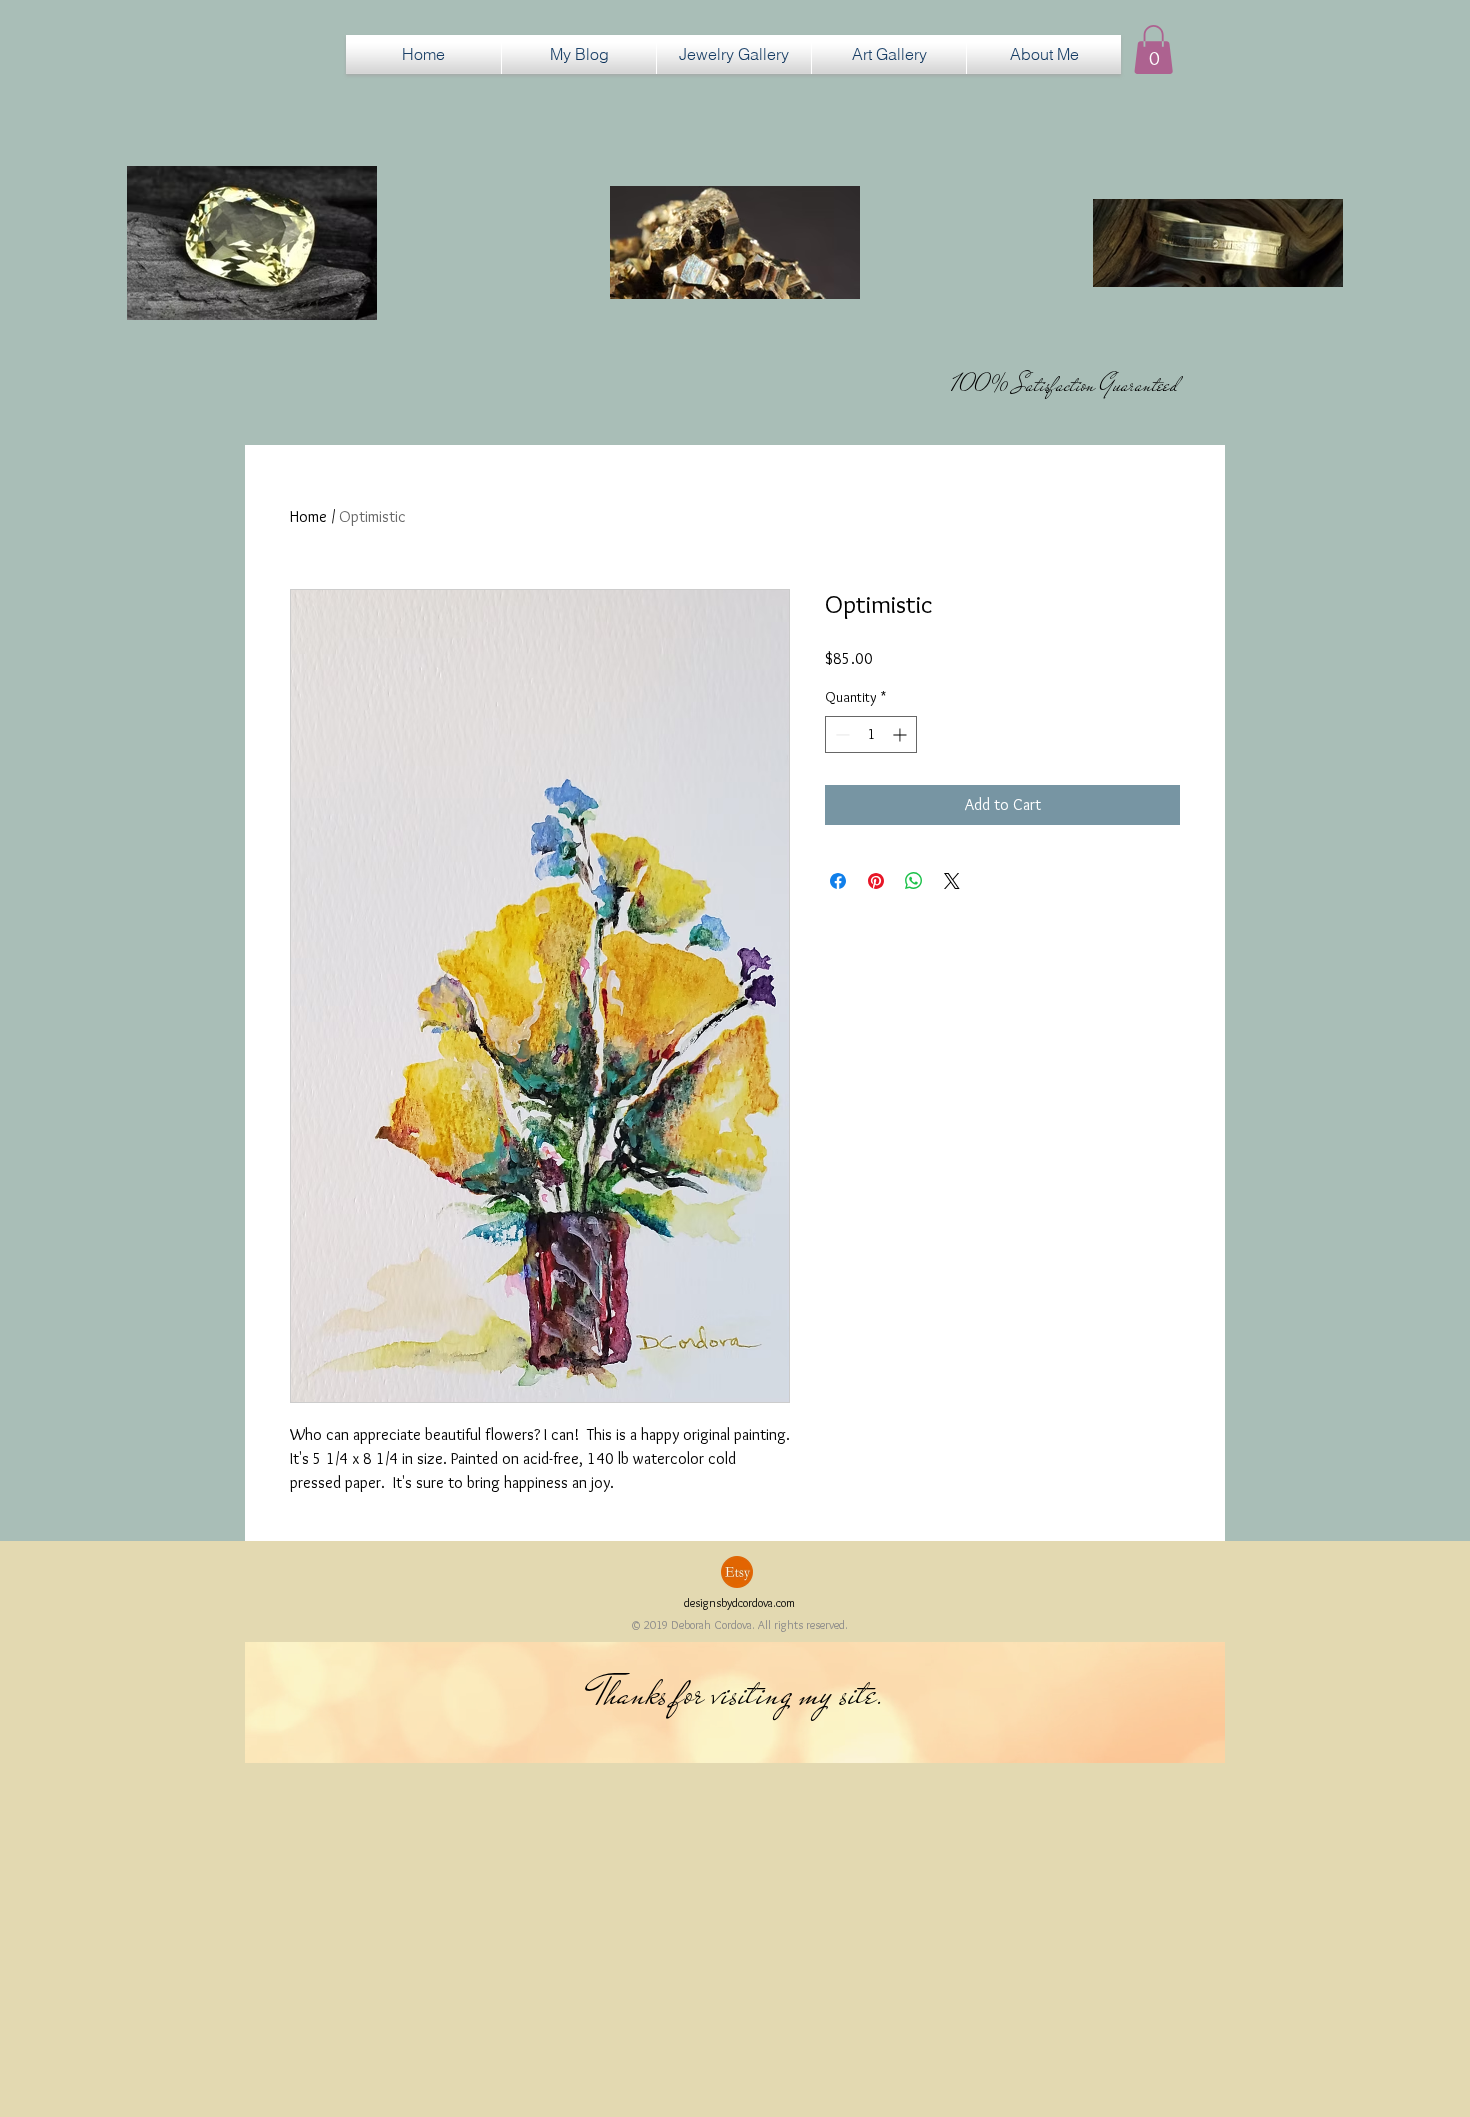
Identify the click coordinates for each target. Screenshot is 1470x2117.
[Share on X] (952, 881)
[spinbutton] (871, 734)
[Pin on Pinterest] (876, 881)
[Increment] (901, 734)
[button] (734, 54)
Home (308, 516)
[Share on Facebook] (838, 881)
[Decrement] (840, 734)
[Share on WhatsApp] (914, 881)
